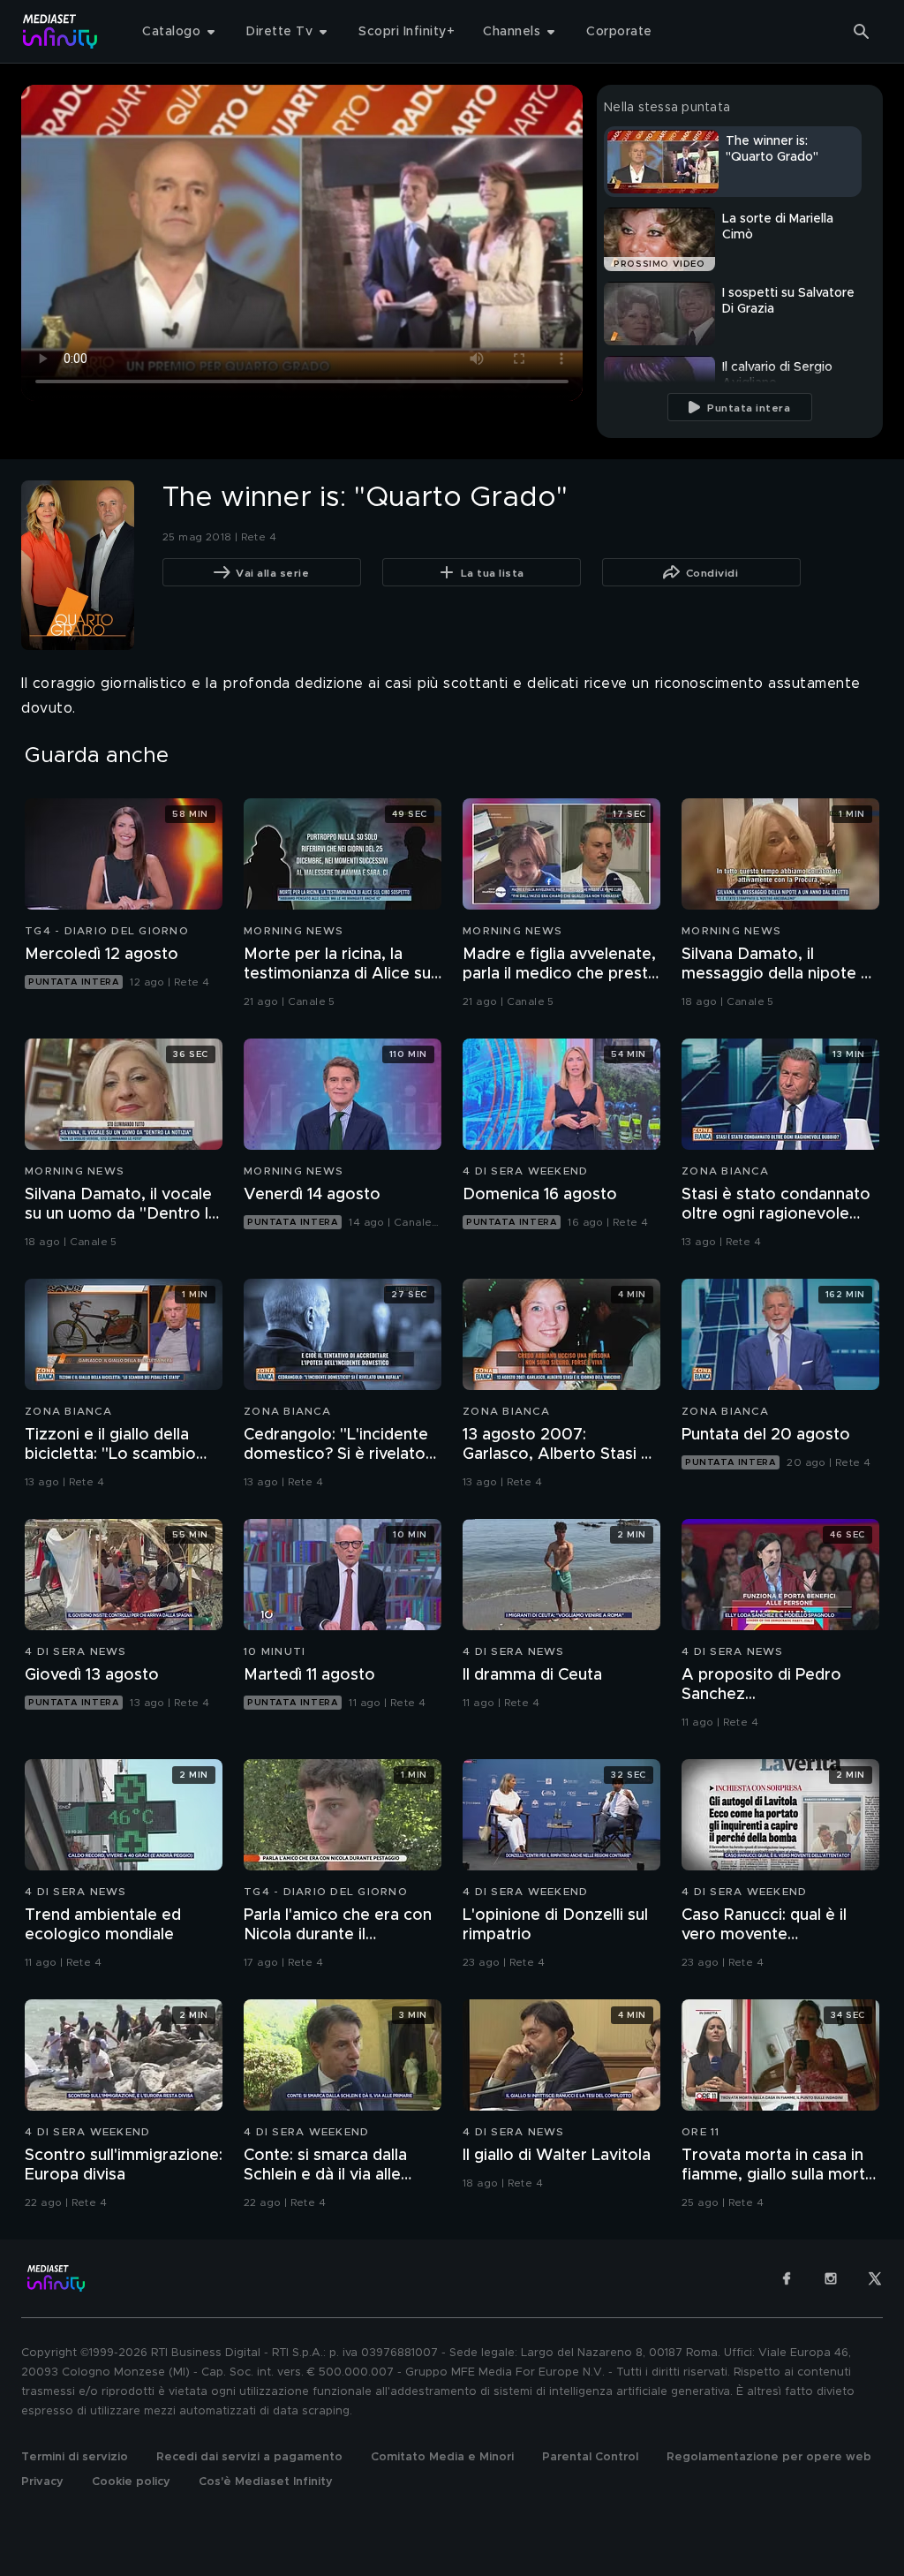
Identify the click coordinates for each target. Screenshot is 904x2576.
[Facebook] (787, 2278)
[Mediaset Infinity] (60, 31)
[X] (875, 2278)
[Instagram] (831, 2278)
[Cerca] (862, 32)
